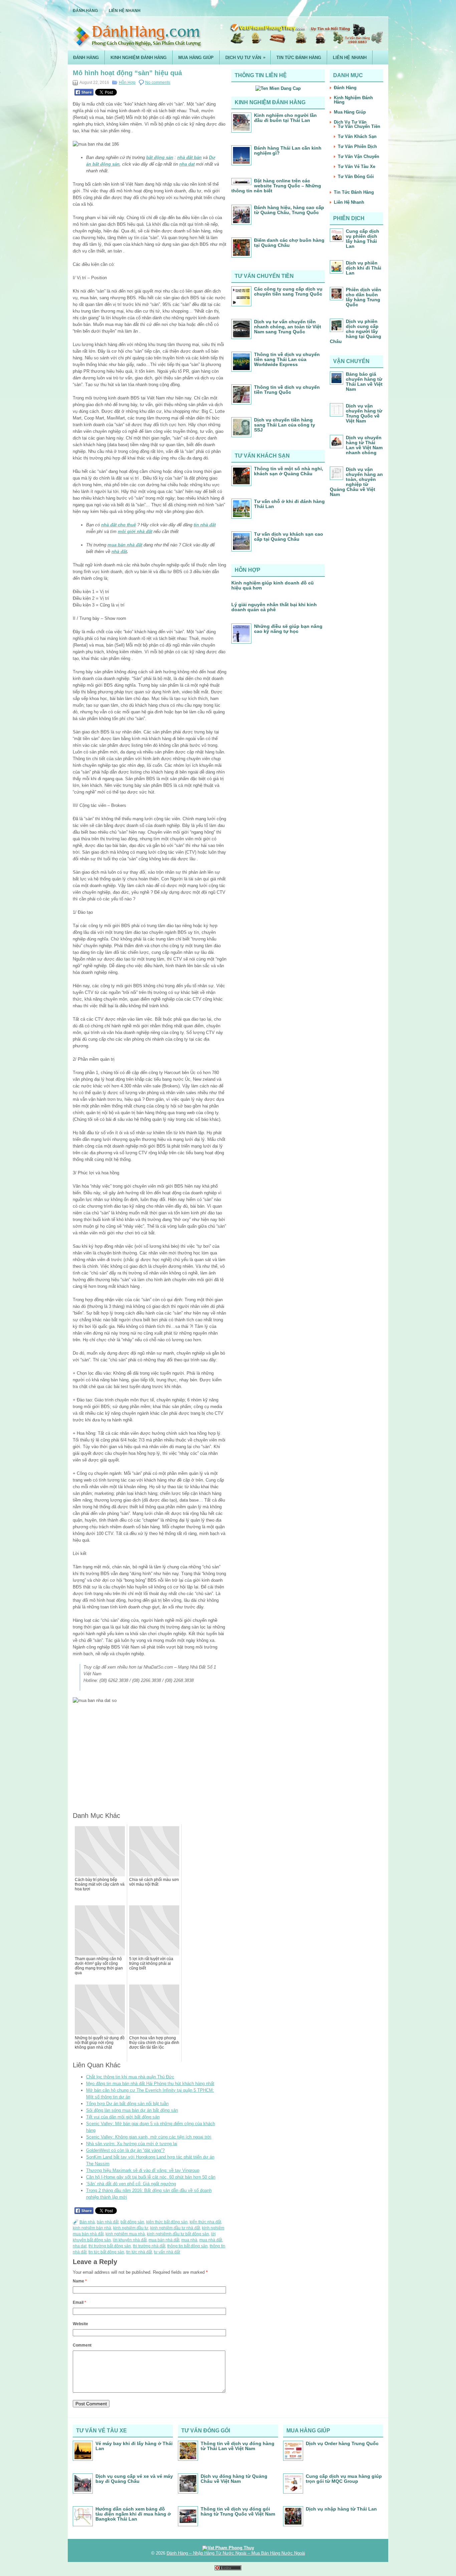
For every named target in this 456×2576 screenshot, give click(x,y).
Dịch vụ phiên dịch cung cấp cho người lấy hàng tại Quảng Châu (356, 331)
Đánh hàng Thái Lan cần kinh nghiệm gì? (288, 150)
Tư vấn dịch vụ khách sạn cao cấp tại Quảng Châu (289, 537)
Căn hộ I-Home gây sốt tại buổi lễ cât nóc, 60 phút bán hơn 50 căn (151, 2177)
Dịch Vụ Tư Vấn (245, 57)
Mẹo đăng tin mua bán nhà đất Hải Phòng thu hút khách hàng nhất (150, 2084)
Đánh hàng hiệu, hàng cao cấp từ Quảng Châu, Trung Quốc (289, 210)
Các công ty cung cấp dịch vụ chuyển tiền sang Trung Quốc (288, 291)
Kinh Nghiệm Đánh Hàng (139, 58)
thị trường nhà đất (149, 2246)
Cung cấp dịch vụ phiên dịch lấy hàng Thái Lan (363, 239)
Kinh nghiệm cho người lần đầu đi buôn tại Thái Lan (285, 118)
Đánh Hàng (85, 11)
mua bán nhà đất (125, 545)
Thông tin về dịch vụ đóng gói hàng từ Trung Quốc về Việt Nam (238, 2511)
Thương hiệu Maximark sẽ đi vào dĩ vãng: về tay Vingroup (143, 2170)
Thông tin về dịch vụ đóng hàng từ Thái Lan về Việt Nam (238, 2446)
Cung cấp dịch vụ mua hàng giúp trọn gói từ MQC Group (344, 2479)
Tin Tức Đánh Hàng (299, 58)
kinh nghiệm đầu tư (131, 2228)
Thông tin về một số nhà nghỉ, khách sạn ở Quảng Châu (289, 471)
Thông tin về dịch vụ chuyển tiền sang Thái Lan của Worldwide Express (287, 359)
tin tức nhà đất (139, 2252)
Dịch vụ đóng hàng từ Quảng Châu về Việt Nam (234, 2479)
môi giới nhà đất (135, 532)
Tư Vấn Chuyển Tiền (359, 126)
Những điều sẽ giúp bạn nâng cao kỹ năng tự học (288, 629)
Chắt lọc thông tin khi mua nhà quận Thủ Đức (130, 2077)
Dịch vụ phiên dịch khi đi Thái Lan (364, 268)
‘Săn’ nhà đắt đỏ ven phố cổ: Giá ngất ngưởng (131, 2184)
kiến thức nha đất (205, 2222)
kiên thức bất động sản (167, 2222)
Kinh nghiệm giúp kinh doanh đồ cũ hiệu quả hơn (273, 585)
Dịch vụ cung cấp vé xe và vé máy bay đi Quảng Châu (134, 2479)
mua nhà (189, 2240)
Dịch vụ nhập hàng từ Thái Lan (341, 2509)
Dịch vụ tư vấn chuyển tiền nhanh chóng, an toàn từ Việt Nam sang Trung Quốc (288, 327)
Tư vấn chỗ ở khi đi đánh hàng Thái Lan (289, 504)
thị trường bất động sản (110, 2246)
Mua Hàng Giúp (196, 58)
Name (80, 2281)
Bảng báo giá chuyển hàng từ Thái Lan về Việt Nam (364, 382)
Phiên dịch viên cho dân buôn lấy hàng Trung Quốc (364, 297)
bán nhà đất (108, 2222)
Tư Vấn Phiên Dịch (357, 146)
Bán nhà (87, 2222)
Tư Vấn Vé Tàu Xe (357, 166)
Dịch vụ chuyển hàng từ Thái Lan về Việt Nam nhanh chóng (364, 445)
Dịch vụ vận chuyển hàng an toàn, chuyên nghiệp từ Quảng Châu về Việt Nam (356, 482)
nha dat (187, 164)
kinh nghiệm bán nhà (92, 2228)
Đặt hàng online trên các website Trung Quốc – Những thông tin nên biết (276, 186)
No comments (158, 82)
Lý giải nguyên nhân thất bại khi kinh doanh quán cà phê (274, 607)
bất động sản (132, 2222)
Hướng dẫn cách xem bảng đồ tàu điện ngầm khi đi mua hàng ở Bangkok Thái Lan (133, 2514)
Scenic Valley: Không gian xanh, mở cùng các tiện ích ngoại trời (149, 2137)
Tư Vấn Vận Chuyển (359, 156)
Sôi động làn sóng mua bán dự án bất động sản (132, 2110)
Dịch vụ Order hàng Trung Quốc (342, 2443)
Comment (82, 2345)
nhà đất (119, 552)
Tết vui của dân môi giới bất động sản (123, 2117)
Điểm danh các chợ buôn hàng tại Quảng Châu (289, 243)
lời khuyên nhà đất (130, 2240)
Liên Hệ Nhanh (125, 11)
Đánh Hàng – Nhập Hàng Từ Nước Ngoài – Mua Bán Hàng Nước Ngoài (236, 2553)
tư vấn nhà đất (167, 2252)
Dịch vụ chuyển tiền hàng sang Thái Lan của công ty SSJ (285, 425)
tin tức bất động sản (106, 2252)
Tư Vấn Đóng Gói (356, 177)
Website (80, 2324)
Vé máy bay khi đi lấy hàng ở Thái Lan (134, 2446)
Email (79, 2302)
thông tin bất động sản (187, 2246)
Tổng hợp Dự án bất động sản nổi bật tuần (127, 2104)
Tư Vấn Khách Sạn (357, 136)
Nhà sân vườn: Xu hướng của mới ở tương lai (132, 2144)
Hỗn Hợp (127, 82)
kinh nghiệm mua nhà (125, 2234)
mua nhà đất (211, 2240)
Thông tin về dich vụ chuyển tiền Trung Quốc (287, 390)
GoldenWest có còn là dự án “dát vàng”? (125, 2150)
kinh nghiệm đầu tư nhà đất (175, 2228)
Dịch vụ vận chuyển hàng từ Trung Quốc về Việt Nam (364, 413)
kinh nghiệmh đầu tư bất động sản (178, 2234)
